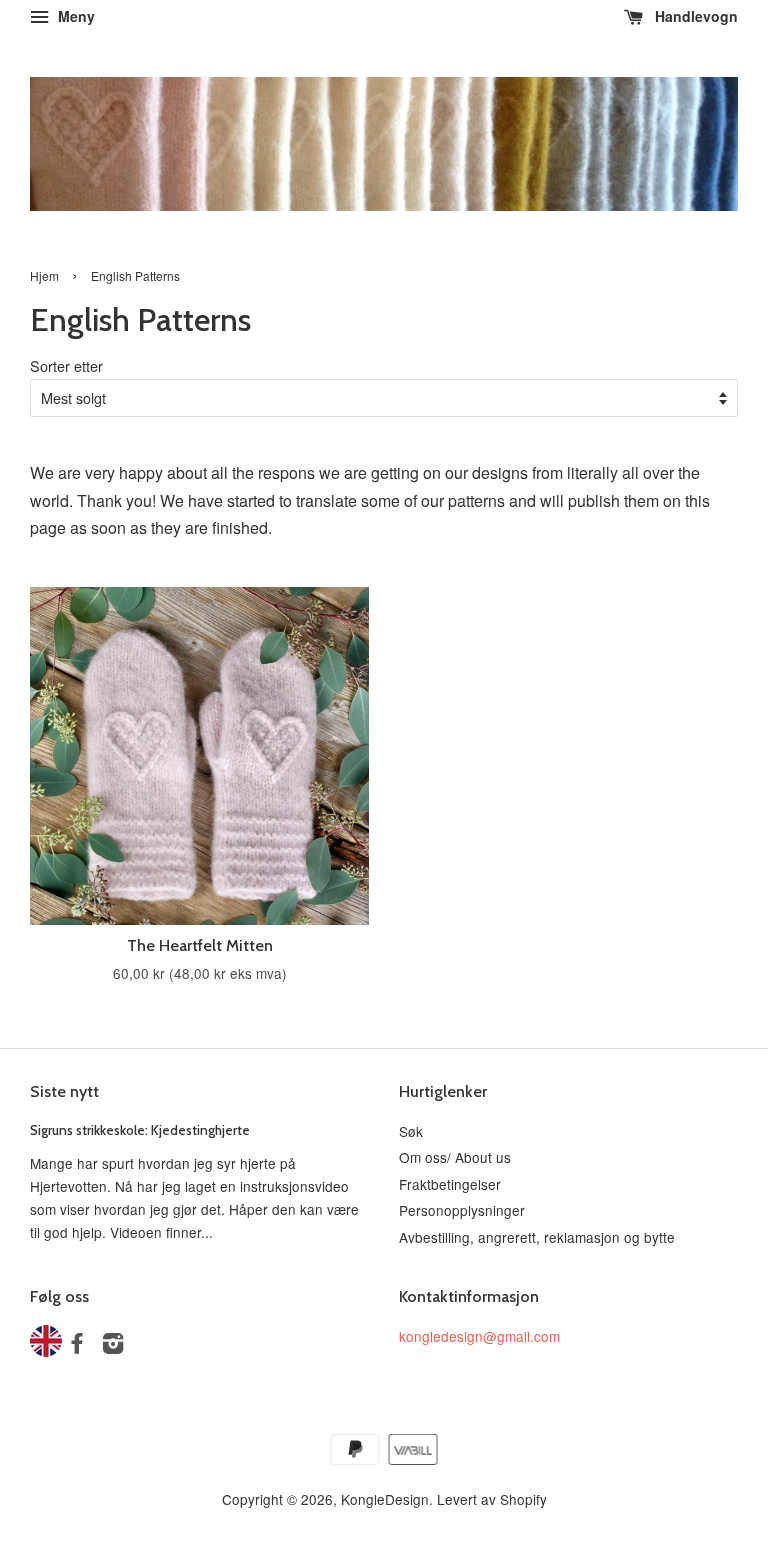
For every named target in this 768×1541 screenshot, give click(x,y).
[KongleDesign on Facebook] (77, 1346)
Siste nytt (64, 1091)
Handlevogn (694, 16)
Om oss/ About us (455, 1157)
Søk (411, 1131)
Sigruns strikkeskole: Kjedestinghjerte (140, 1130)
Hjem (44, 275)
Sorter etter (66, 365)
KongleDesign (385, 1499)
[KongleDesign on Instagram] (113, 1346)
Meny (74, 16)
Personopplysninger (462, 1210)
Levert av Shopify (492, 1499)
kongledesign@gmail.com (479, 1336)
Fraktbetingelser (450, 1184)
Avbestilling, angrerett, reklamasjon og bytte (537, 1237)
